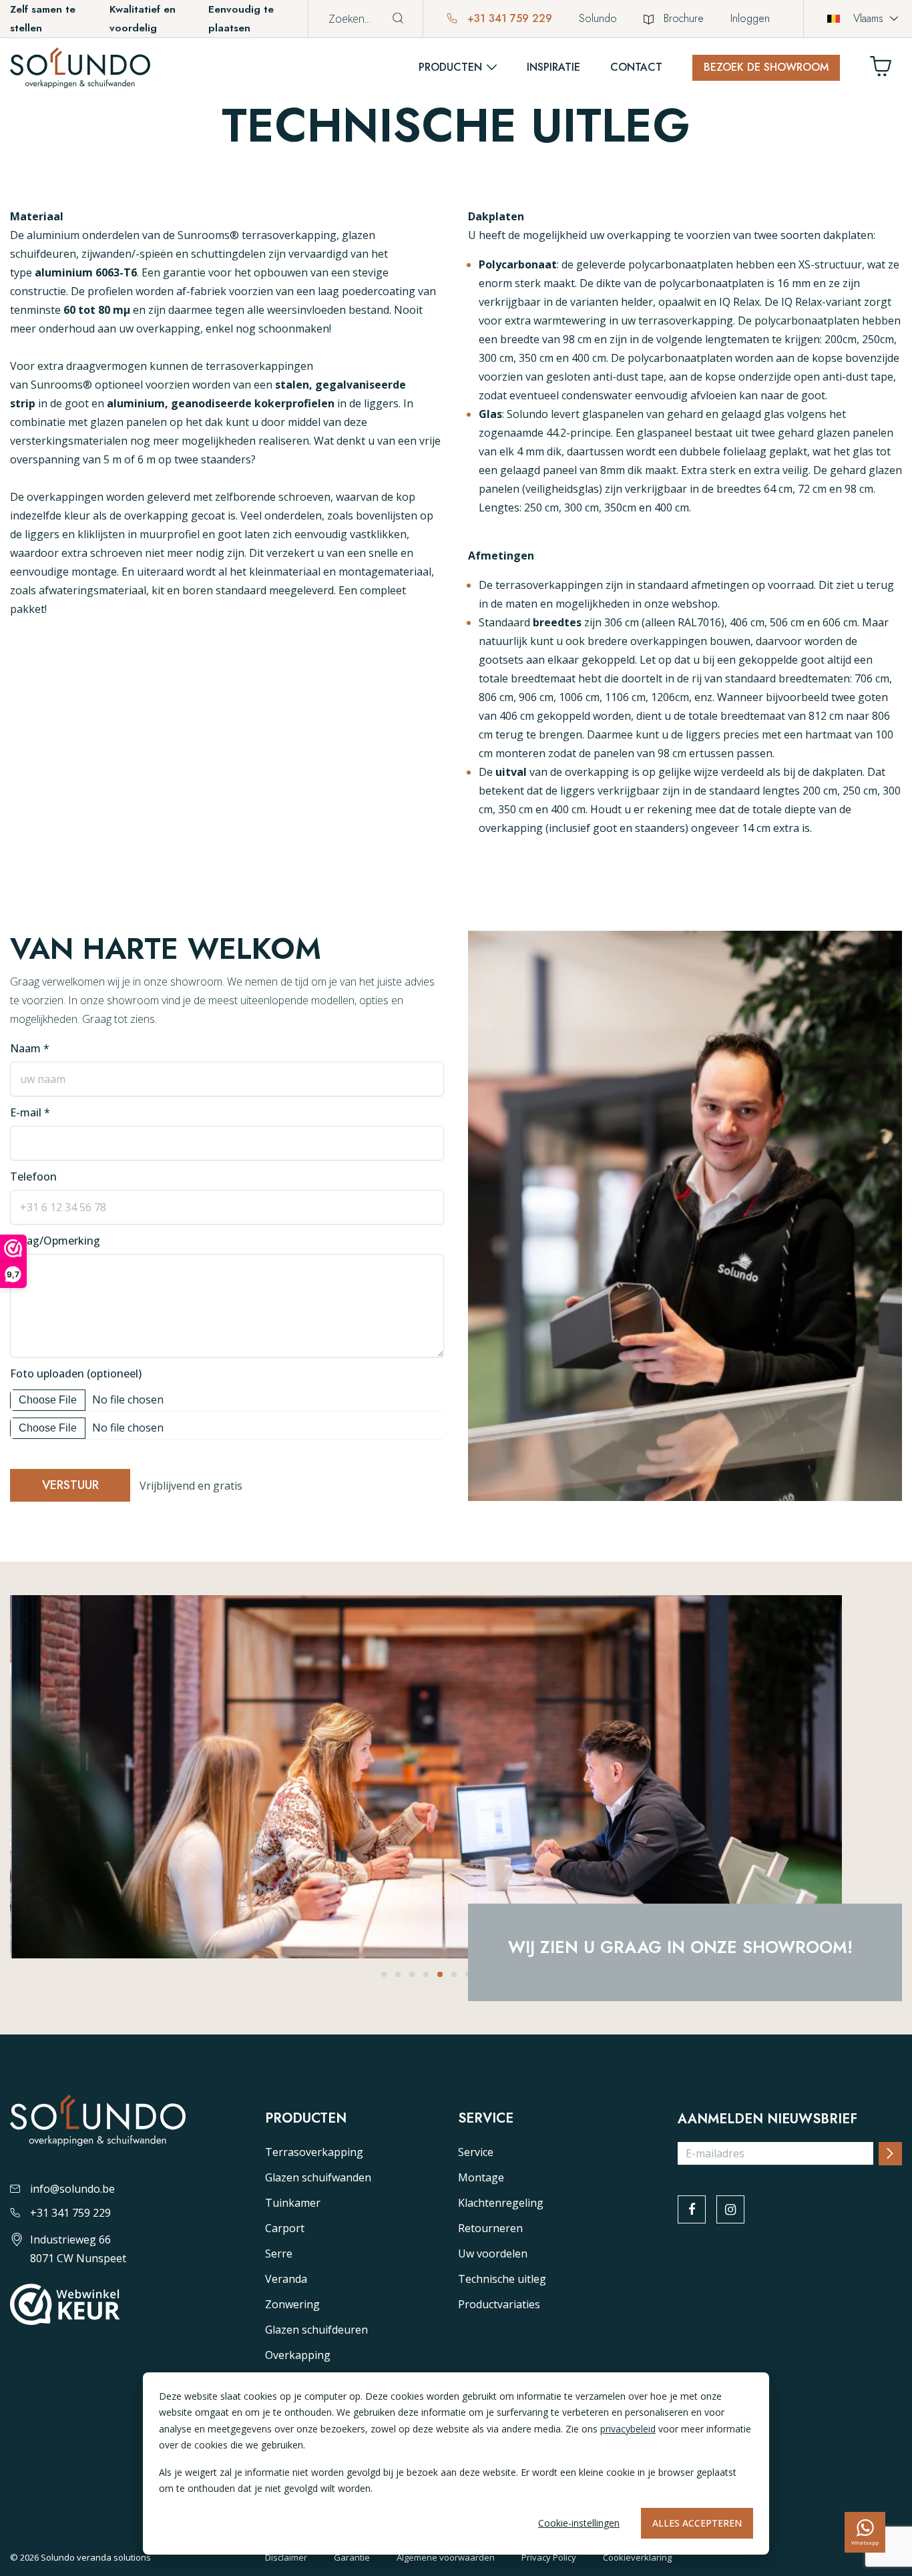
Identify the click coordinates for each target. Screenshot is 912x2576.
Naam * (30, 1048)
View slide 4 (426, 1974)
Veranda (286, 2279)
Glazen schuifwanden (318, 2177)
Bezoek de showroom (766, 67)
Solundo (598, 18)
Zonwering (292, 2304)
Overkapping (298, 2355)
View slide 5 (440, 1974)
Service (476, 2152)
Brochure (684, 18)
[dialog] (456, 2463)
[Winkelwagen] (886, 70)
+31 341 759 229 (508, 18)
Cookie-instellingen (579, 2523)
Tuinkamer (293, 2203)
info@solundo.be (72, 2189)
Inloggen (750, 18)
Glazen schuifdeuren (316, 2330)
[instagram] (730, 2209)
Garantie (352, 2557)
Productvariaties (499, 2304)
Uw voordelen (493, 2253)
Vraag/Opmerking (55, 1241)
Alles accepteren (697, 2523)
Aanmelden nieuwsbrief (767, 2119)
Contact (636, 67)
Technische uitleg (502, 2279)
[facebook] (692, 2209)
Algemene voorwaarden (446, 2557)
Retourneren (490, 2228)
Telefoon (33, 1176)
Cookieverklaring (637, 2557)
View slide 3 (412, 1974)
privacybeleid (628, 2429)
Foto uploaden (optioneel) (76, 1373)
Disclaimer (286, 2557)
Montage (481, 2177)
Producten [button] (450, 67)
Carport (285, 2228)
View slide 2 (398, 1974)
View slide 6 (454, 1974)
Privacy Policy (549, 2557)
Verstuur (70, 1485)
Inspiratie (553, 67)
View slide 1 (384, 1974)
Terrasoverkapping (314, 2152)
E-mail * (30, 1112)
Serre (279, 2253)
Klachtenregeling (501, 2203)
